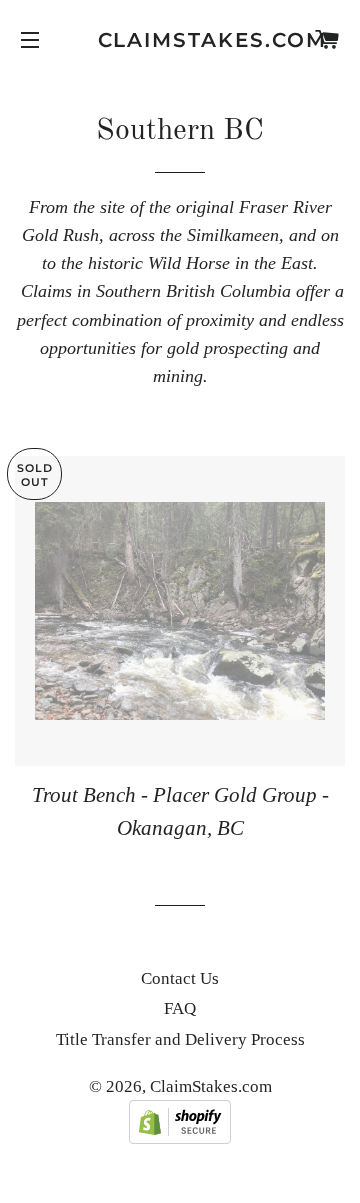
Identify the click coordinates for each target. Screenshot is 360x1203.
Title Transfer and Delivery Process (180, 1039)
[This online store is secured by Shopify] (180, 1138)
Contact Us (180, 978)
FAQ (180, 1008)
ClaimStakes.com (180, 40)
